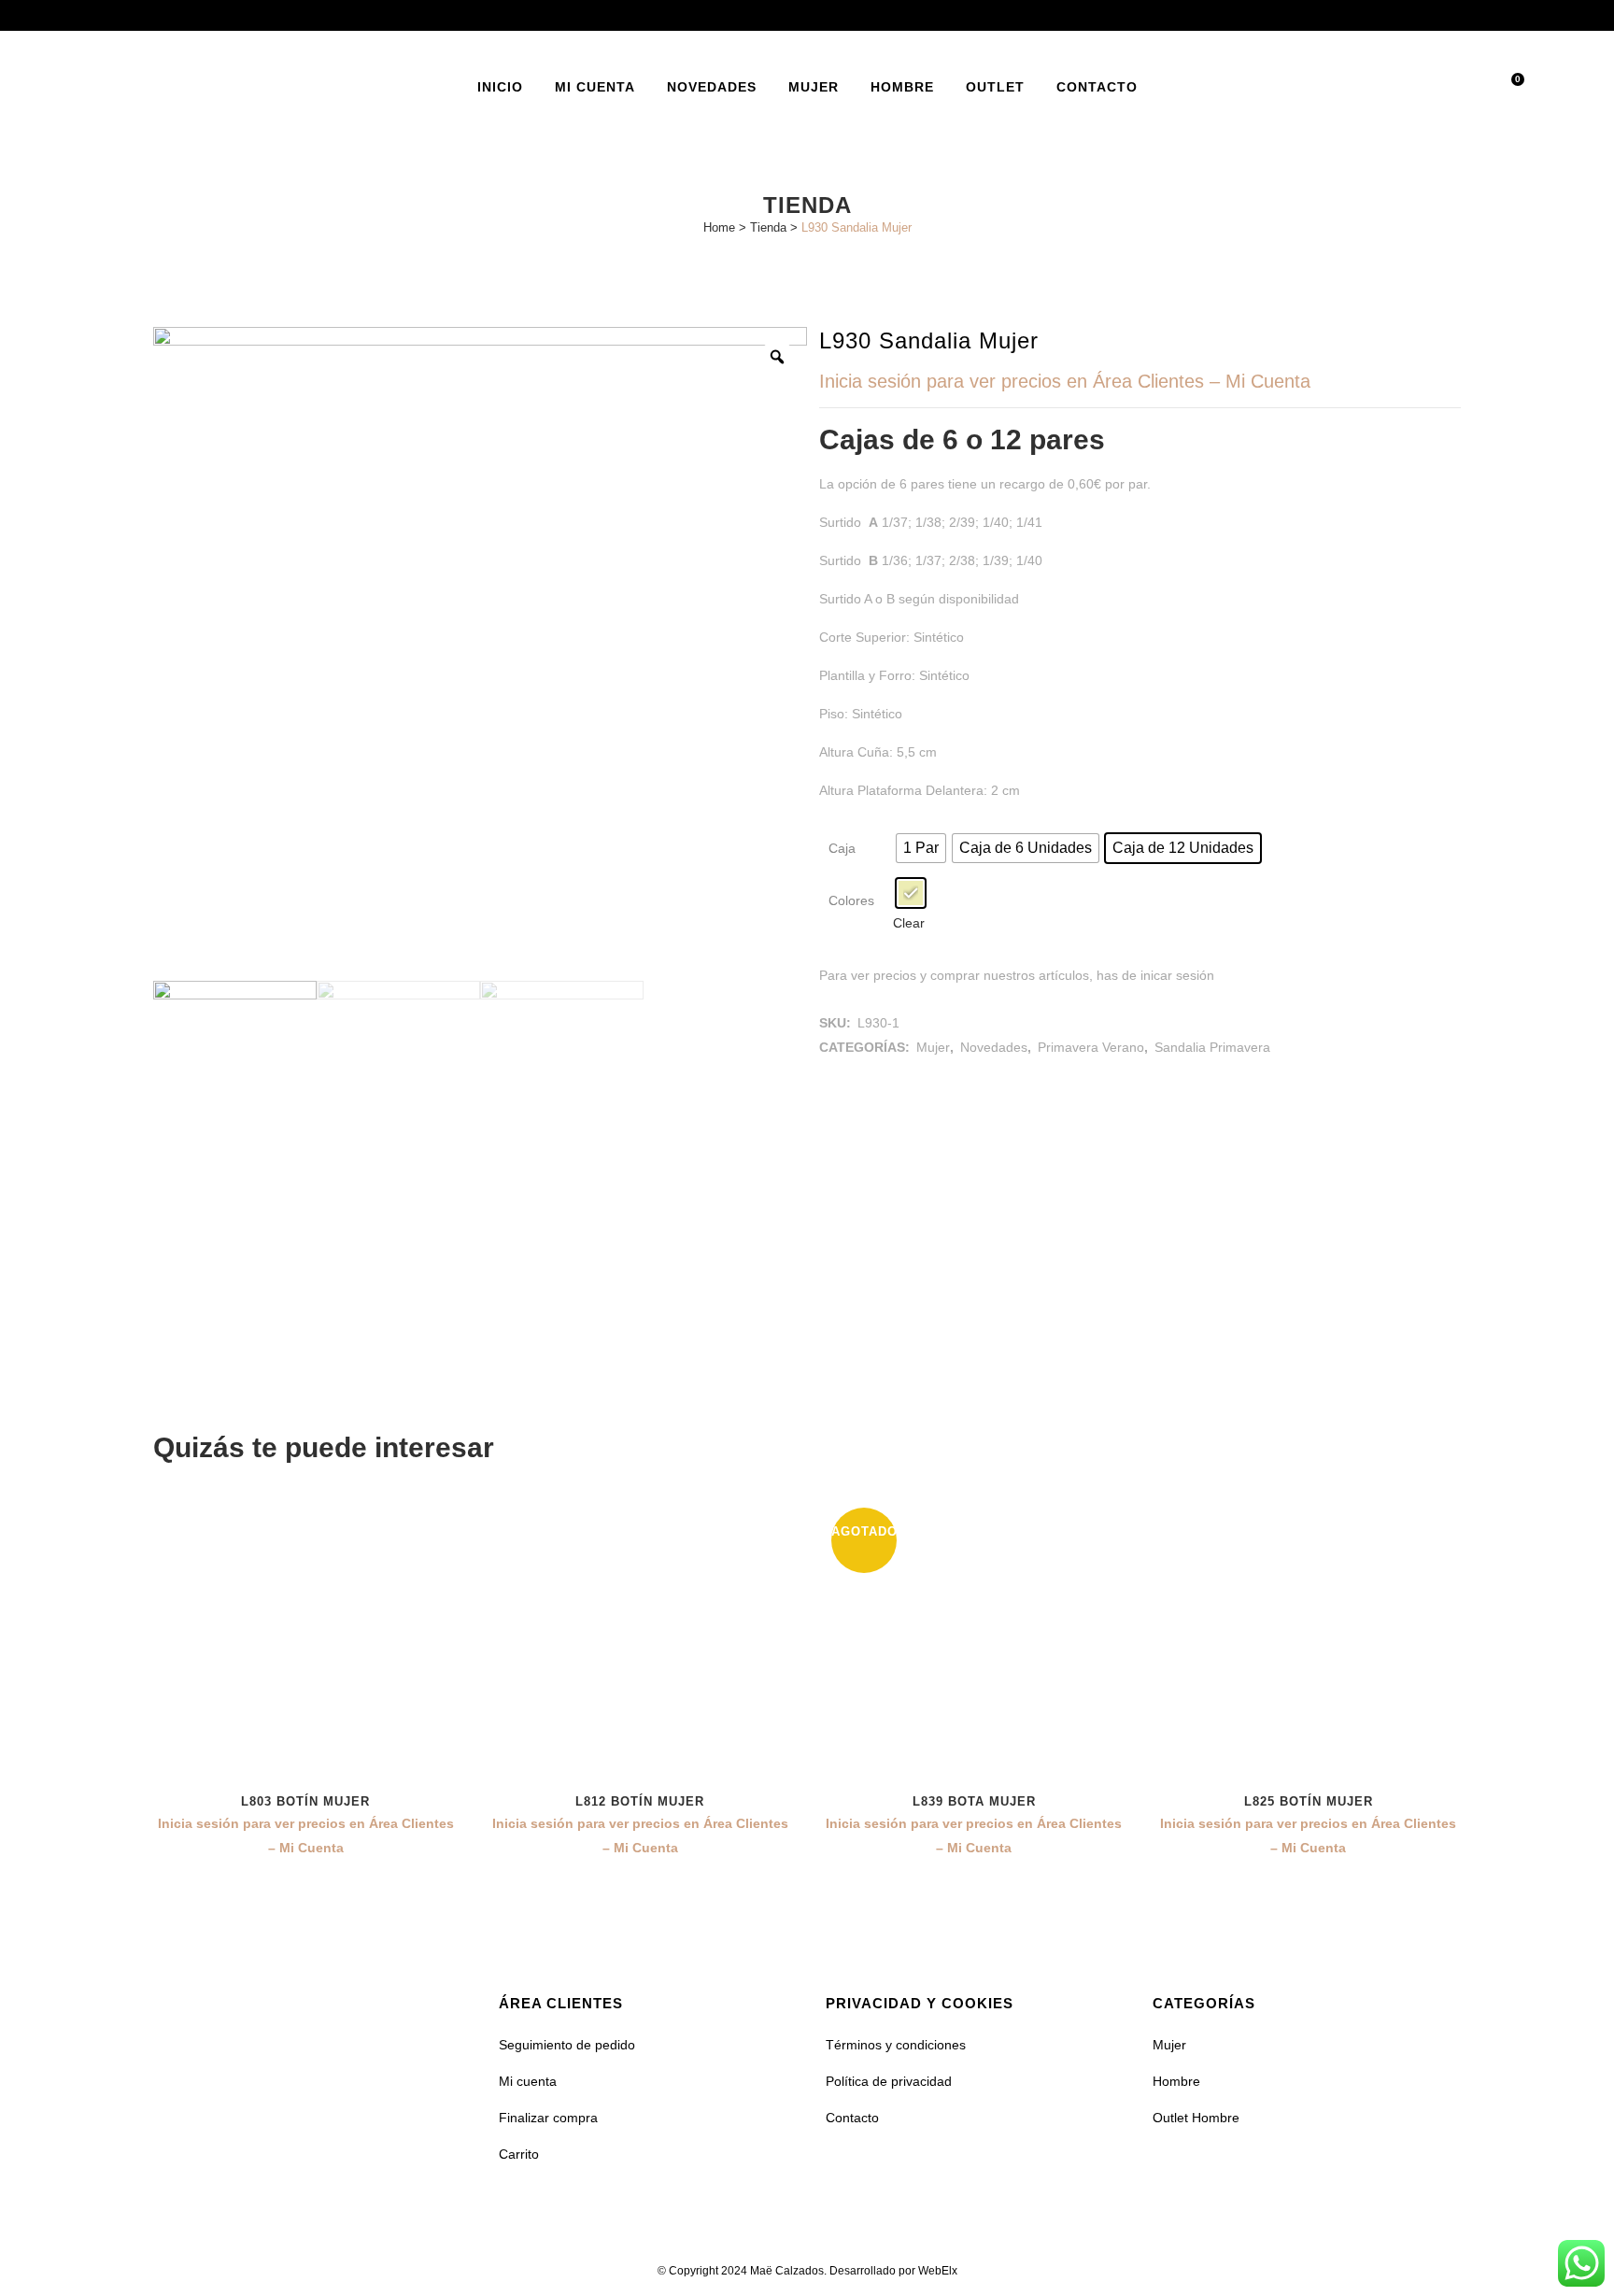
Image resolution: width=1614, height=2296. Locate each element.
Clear (909, 923)
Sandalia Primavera (1212, 1047)
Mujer (933, 1047)
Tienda (768, 227)
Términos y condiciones (896, 2045)
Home (719, 227)
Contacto (852, 2118)
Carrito (519, 2154)
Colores (851, 900)
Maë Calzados (787, 2271)
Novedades (994, 1047)
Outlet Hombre (1196, 2118)
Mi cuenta (528, 2081)
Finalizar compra (548, 2118)
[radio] (921, 848)
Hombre (1176, 2081)
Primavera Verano (1091, 1047)
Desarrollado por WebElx (893, 2271)
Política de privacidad (889, 2081)
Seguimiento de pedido (567, 2045)
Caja (842, 848)
